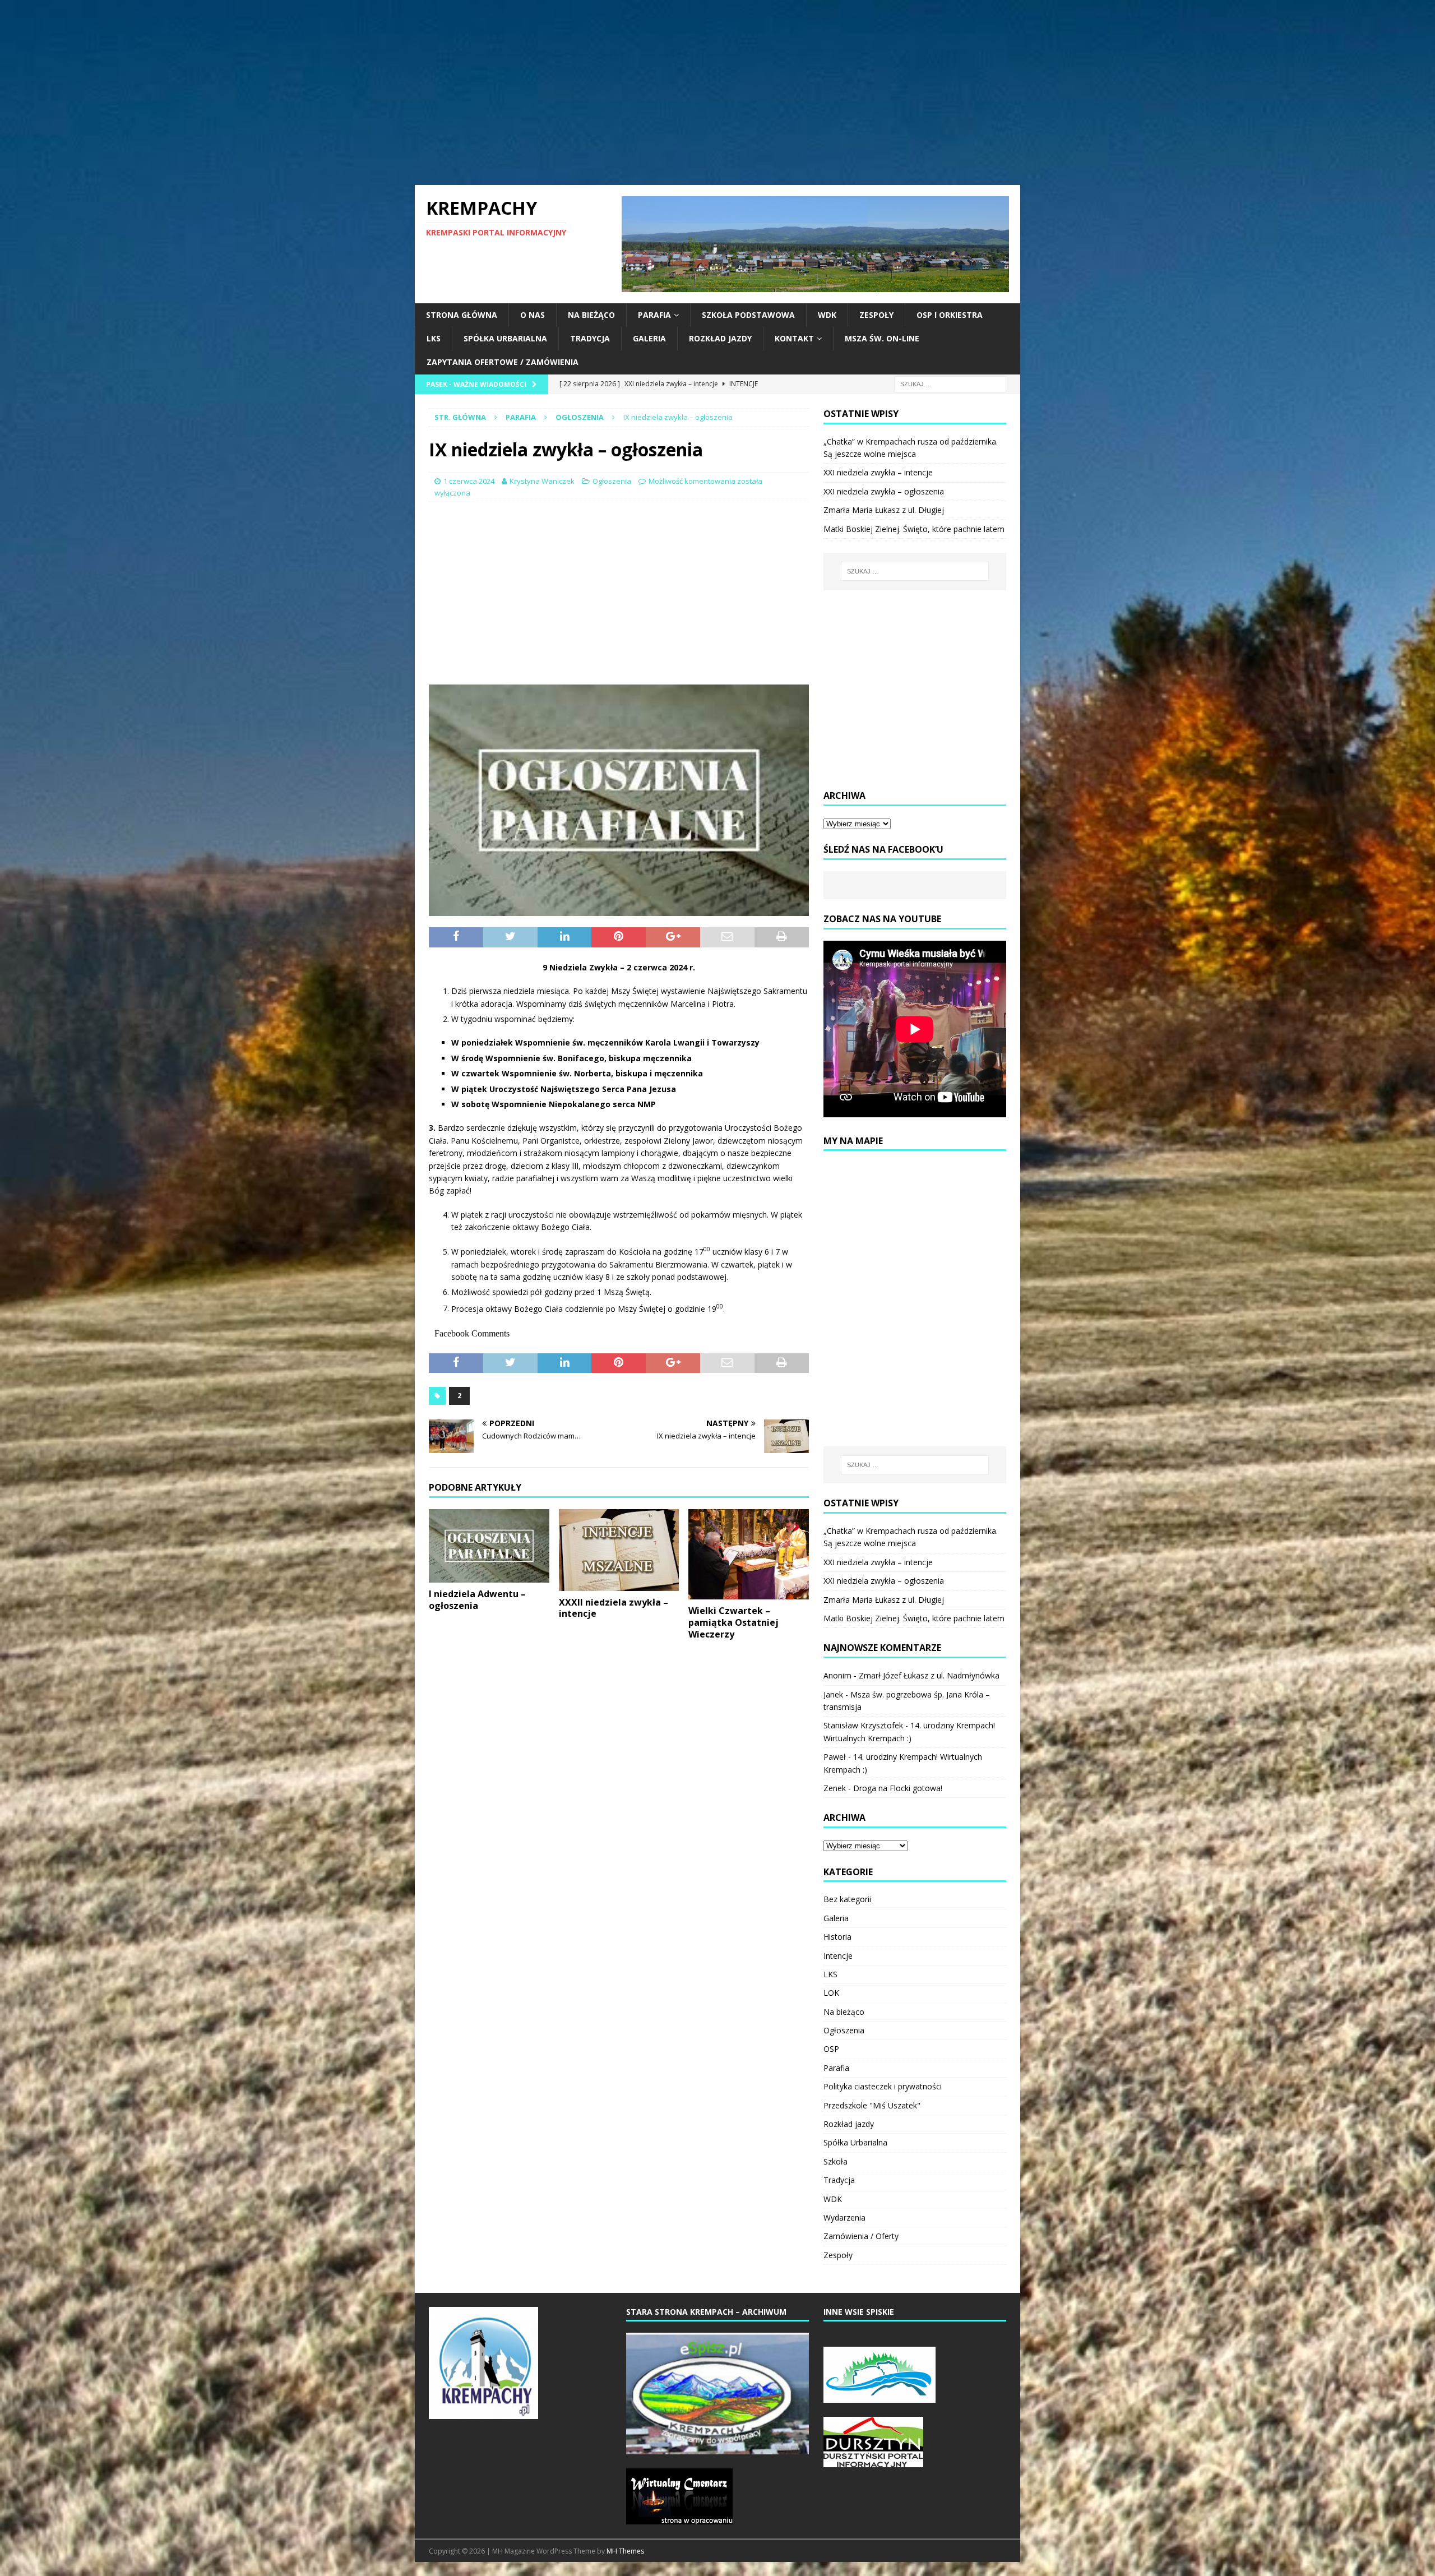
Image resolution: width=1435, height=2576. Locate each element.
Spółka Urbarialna (505, 338)
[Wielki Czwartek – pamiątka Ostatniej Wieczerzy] (749, 1554)
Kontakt (794, 338)
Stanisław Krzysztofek (863, 1725)
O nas (533, 315)
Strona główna (462, 315)
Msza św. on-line (882, 338)
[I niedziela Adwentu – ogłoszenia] (489, 1546)
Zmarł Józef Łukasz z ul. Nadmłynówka (929, 1675)
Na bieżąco (591, 315)
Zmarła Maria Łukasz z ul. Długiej (884, 510)
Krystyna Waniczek (542, 481)
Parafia (654, 315)
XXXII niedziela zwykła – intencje (614, 1608)
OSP (831, 2049)
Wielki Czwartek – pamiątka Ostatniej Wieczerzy (733, 1622)
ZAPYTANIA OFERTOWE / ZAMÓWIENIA (503, 362)
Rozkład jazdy (720, 338)
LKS (434, 338)
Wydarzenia (844, 2217)
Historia (837, 1937)
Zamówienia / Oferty (861, 2236)
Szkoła (835, 2161)
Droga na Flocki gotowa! (898, 1788)
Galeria (649, 338)
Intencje (838, 1956)
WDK (827, 315)
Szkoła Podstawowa (748, 315)
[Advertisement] (717, 93)
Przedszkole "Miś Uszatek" (872, 2105)
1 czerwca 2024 (469, 481)
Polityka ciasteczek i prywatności (883, 2086)
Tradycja (590, 338)
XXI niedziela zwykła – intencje (878, 472)
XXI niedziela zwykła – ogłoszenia (884, 491)
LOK (831, 1993)
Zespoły (876, 315)
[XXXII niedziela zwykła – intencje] (619, 1550)
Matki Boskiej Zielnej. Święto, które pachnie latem (914, 529)
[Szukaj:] (950, 383)
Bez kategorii (847, 1899)
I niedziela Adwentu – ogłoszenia (477, 1600)
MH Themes (625, 2551)
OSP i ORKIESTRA (950, 315)
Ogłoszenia (612, 481)
